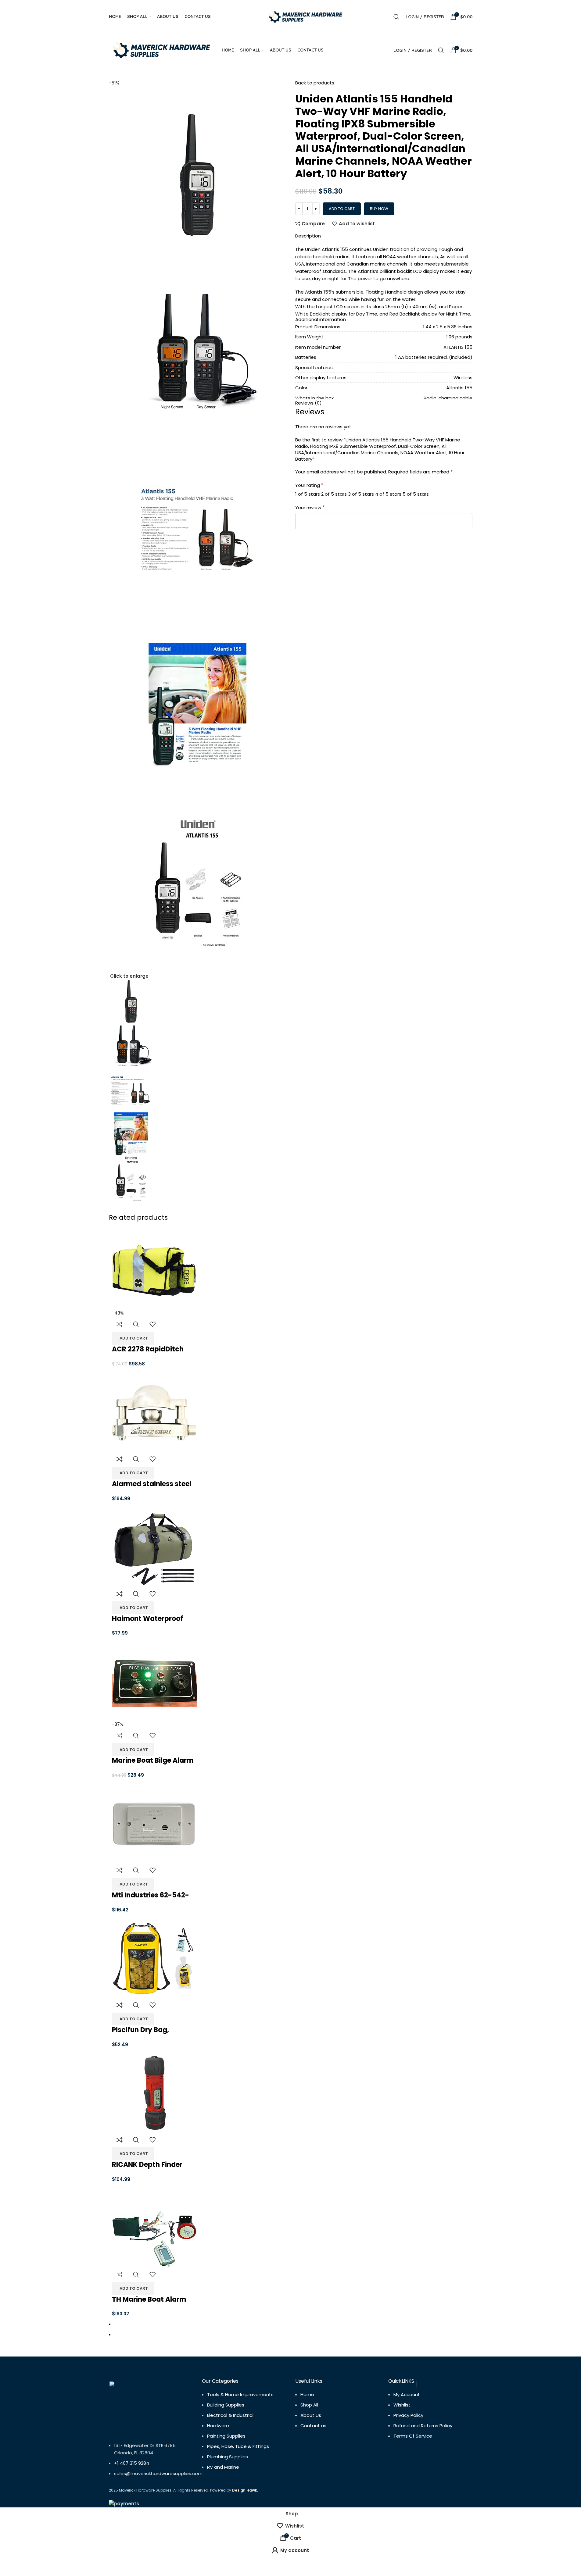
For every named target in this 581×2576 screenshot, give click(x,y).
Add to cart (342, 209)
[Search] (396, 17)
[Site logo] (306, 16)
